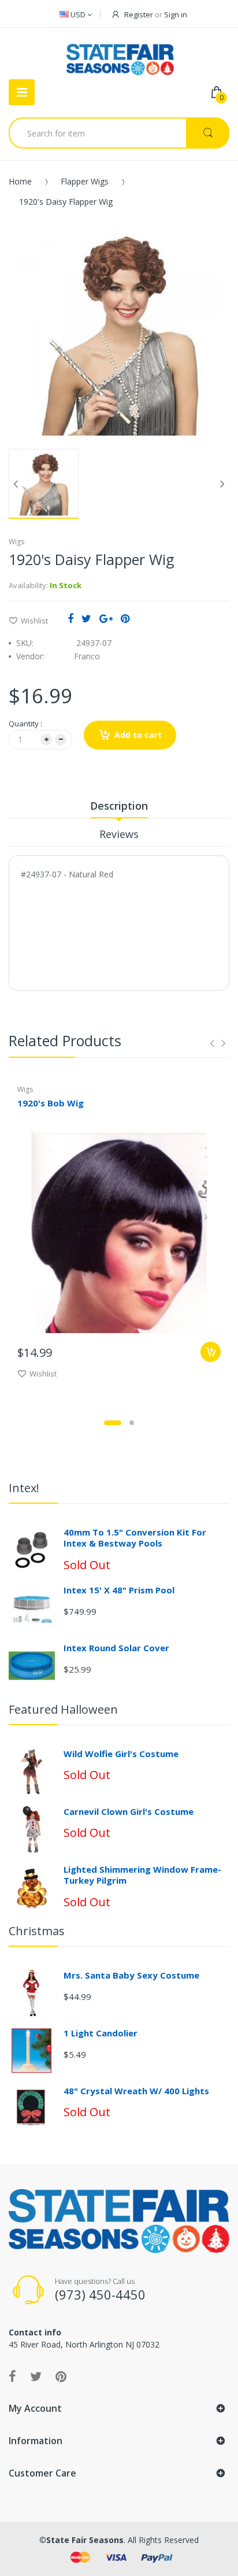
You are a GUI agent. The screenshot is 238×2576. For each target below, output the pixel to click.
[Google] (106, 618)
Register (139, 14)
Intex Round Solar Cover (116, 1648)
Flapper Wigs (85, 181)
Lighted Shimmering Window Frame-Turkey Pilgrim (142, 1875)
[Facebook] (70, 618)
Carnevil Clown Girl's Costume (129, 1811)
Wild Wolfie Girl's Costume (121, 1754)
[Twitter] (86, 618)
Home (20, 181)
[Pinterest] (125, 618)
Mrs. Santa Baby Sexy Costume (131, 1975)
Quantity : (25, 724)
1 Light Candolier (101, 2033)
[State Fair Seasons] (120, 55)
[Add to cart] (211, 1352)
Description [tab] (119, 806)
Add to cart (138, 735)
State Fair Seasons (85, 2540)
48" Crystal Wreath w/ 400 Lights (136, 2091)
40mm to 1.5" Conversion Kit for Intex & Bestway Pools (135, 1538)
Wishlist (34, 621)
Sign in (176, 14)
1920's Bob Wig (51, 1103)
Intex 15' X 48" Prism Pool (119, 1590)
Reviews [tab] (119, 834)
